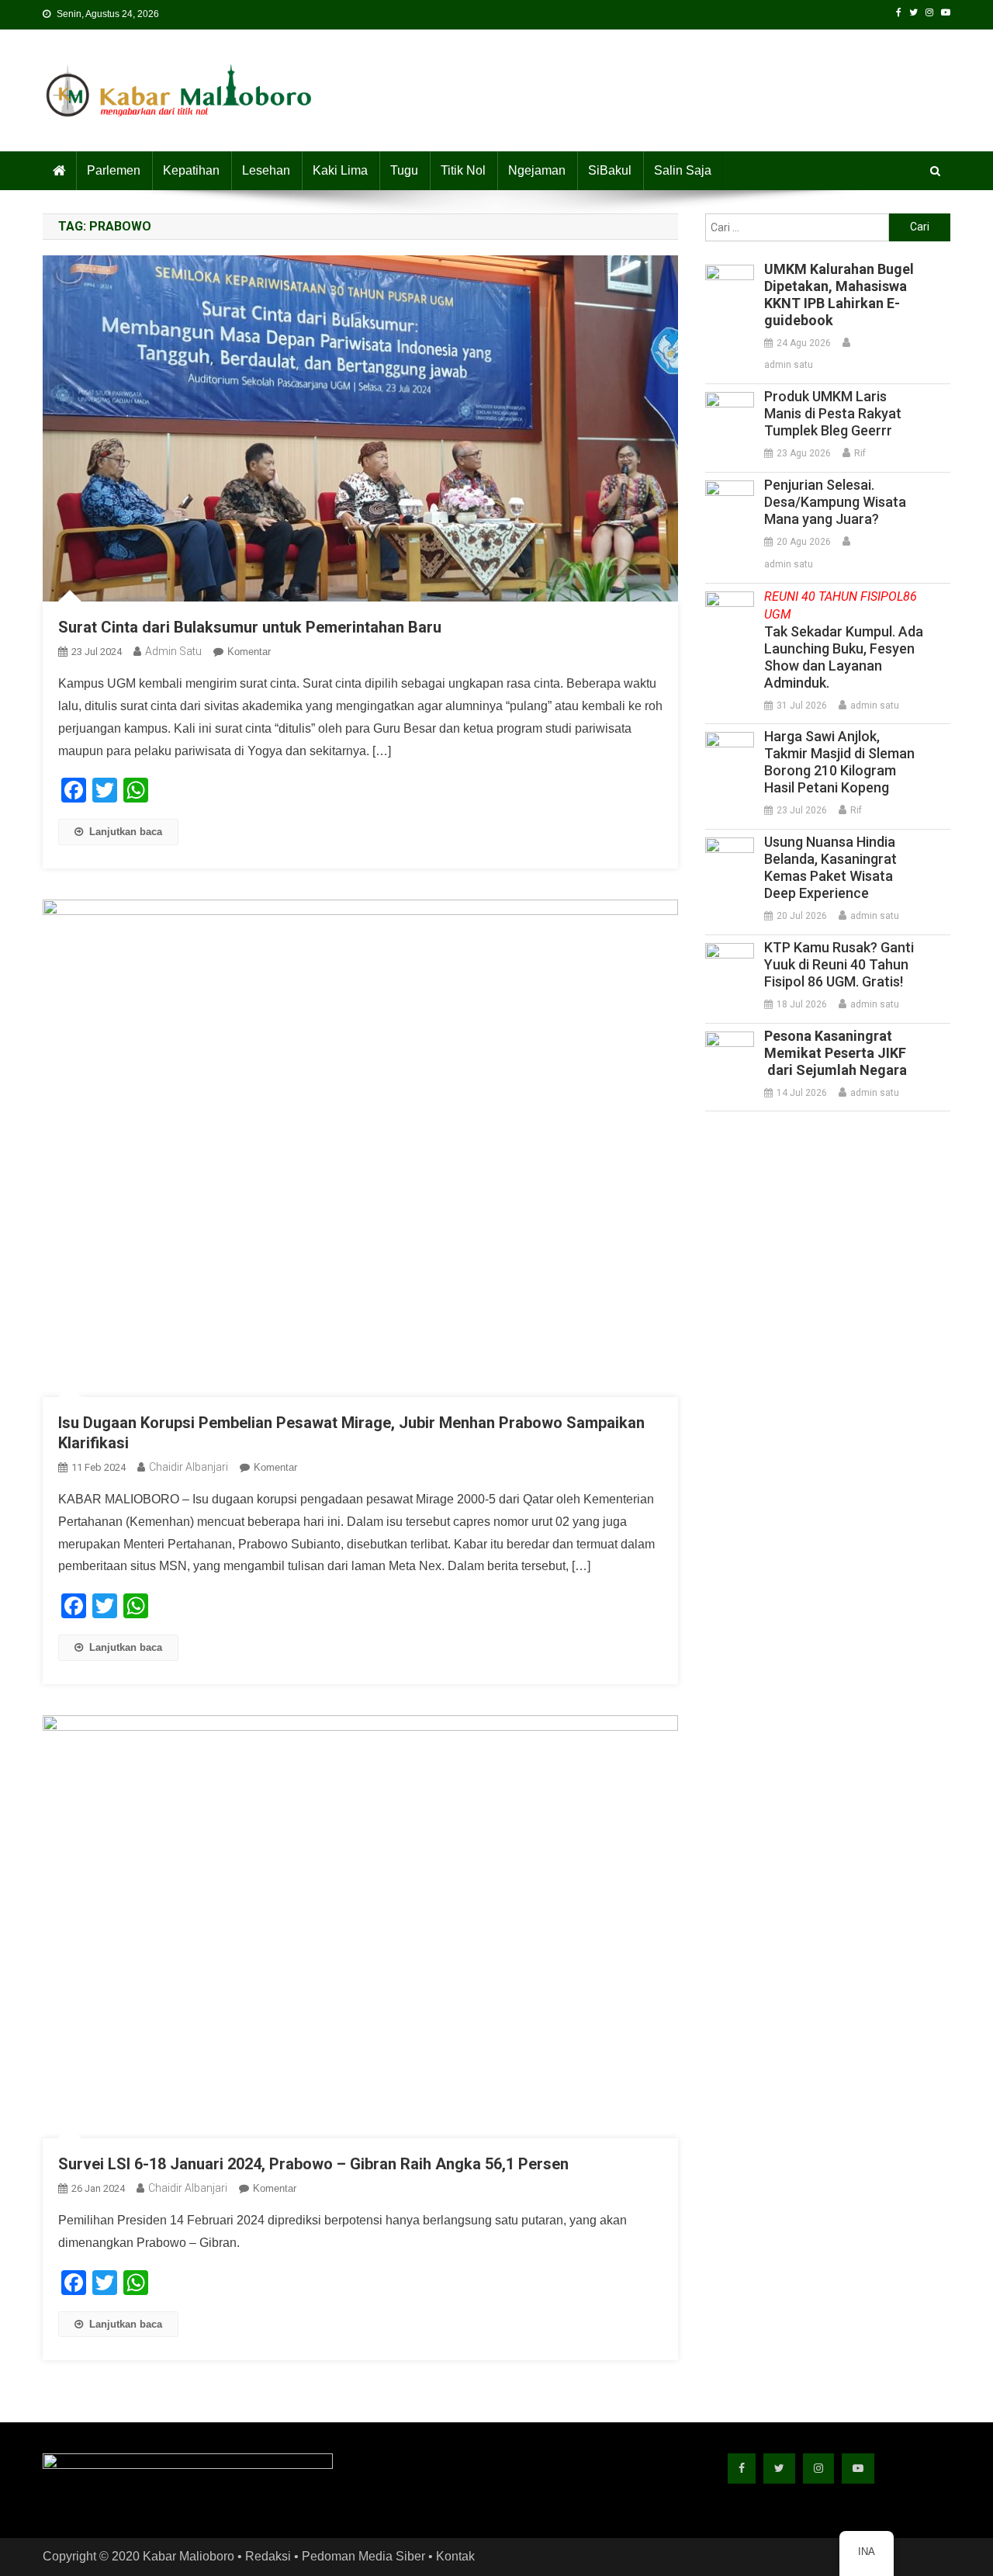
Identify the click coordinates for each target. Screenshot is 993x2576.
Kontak (455, 2556)
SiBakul (610, 170)
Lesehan (266, 170)
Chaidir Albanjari (189, 1467)
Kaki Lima (340, 170)
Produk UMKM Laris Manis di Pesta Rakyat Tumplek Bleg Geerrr (833, 413)
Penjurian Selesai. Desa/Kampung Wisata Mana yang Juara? (835, 502)
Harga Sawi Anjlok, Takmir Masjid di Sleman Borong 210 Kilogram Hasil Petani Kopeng (839, 762)
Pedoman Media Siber (363, 2556)
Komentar (249, 652)
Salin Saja (683, 170)
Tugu (404, 170)
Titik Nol (463, 170)
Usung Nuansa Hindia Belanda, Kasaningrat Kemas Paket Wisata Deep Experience (830, 867)
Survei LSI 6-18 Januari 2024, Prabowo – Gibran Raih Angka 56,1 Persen (313, 2164)
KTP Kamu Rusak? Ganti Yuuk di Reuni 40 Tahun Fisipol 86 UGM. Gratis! (839, 964)
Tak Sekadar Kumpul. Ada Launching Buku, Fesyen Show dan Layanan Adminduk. (844, 640)
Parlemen (114, 170)
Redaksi (268, 2556)
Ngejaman (537, 170)
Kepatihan (191, 170)
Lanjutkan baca (126, 832)
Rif (860, 453)
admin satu (173, 651)
